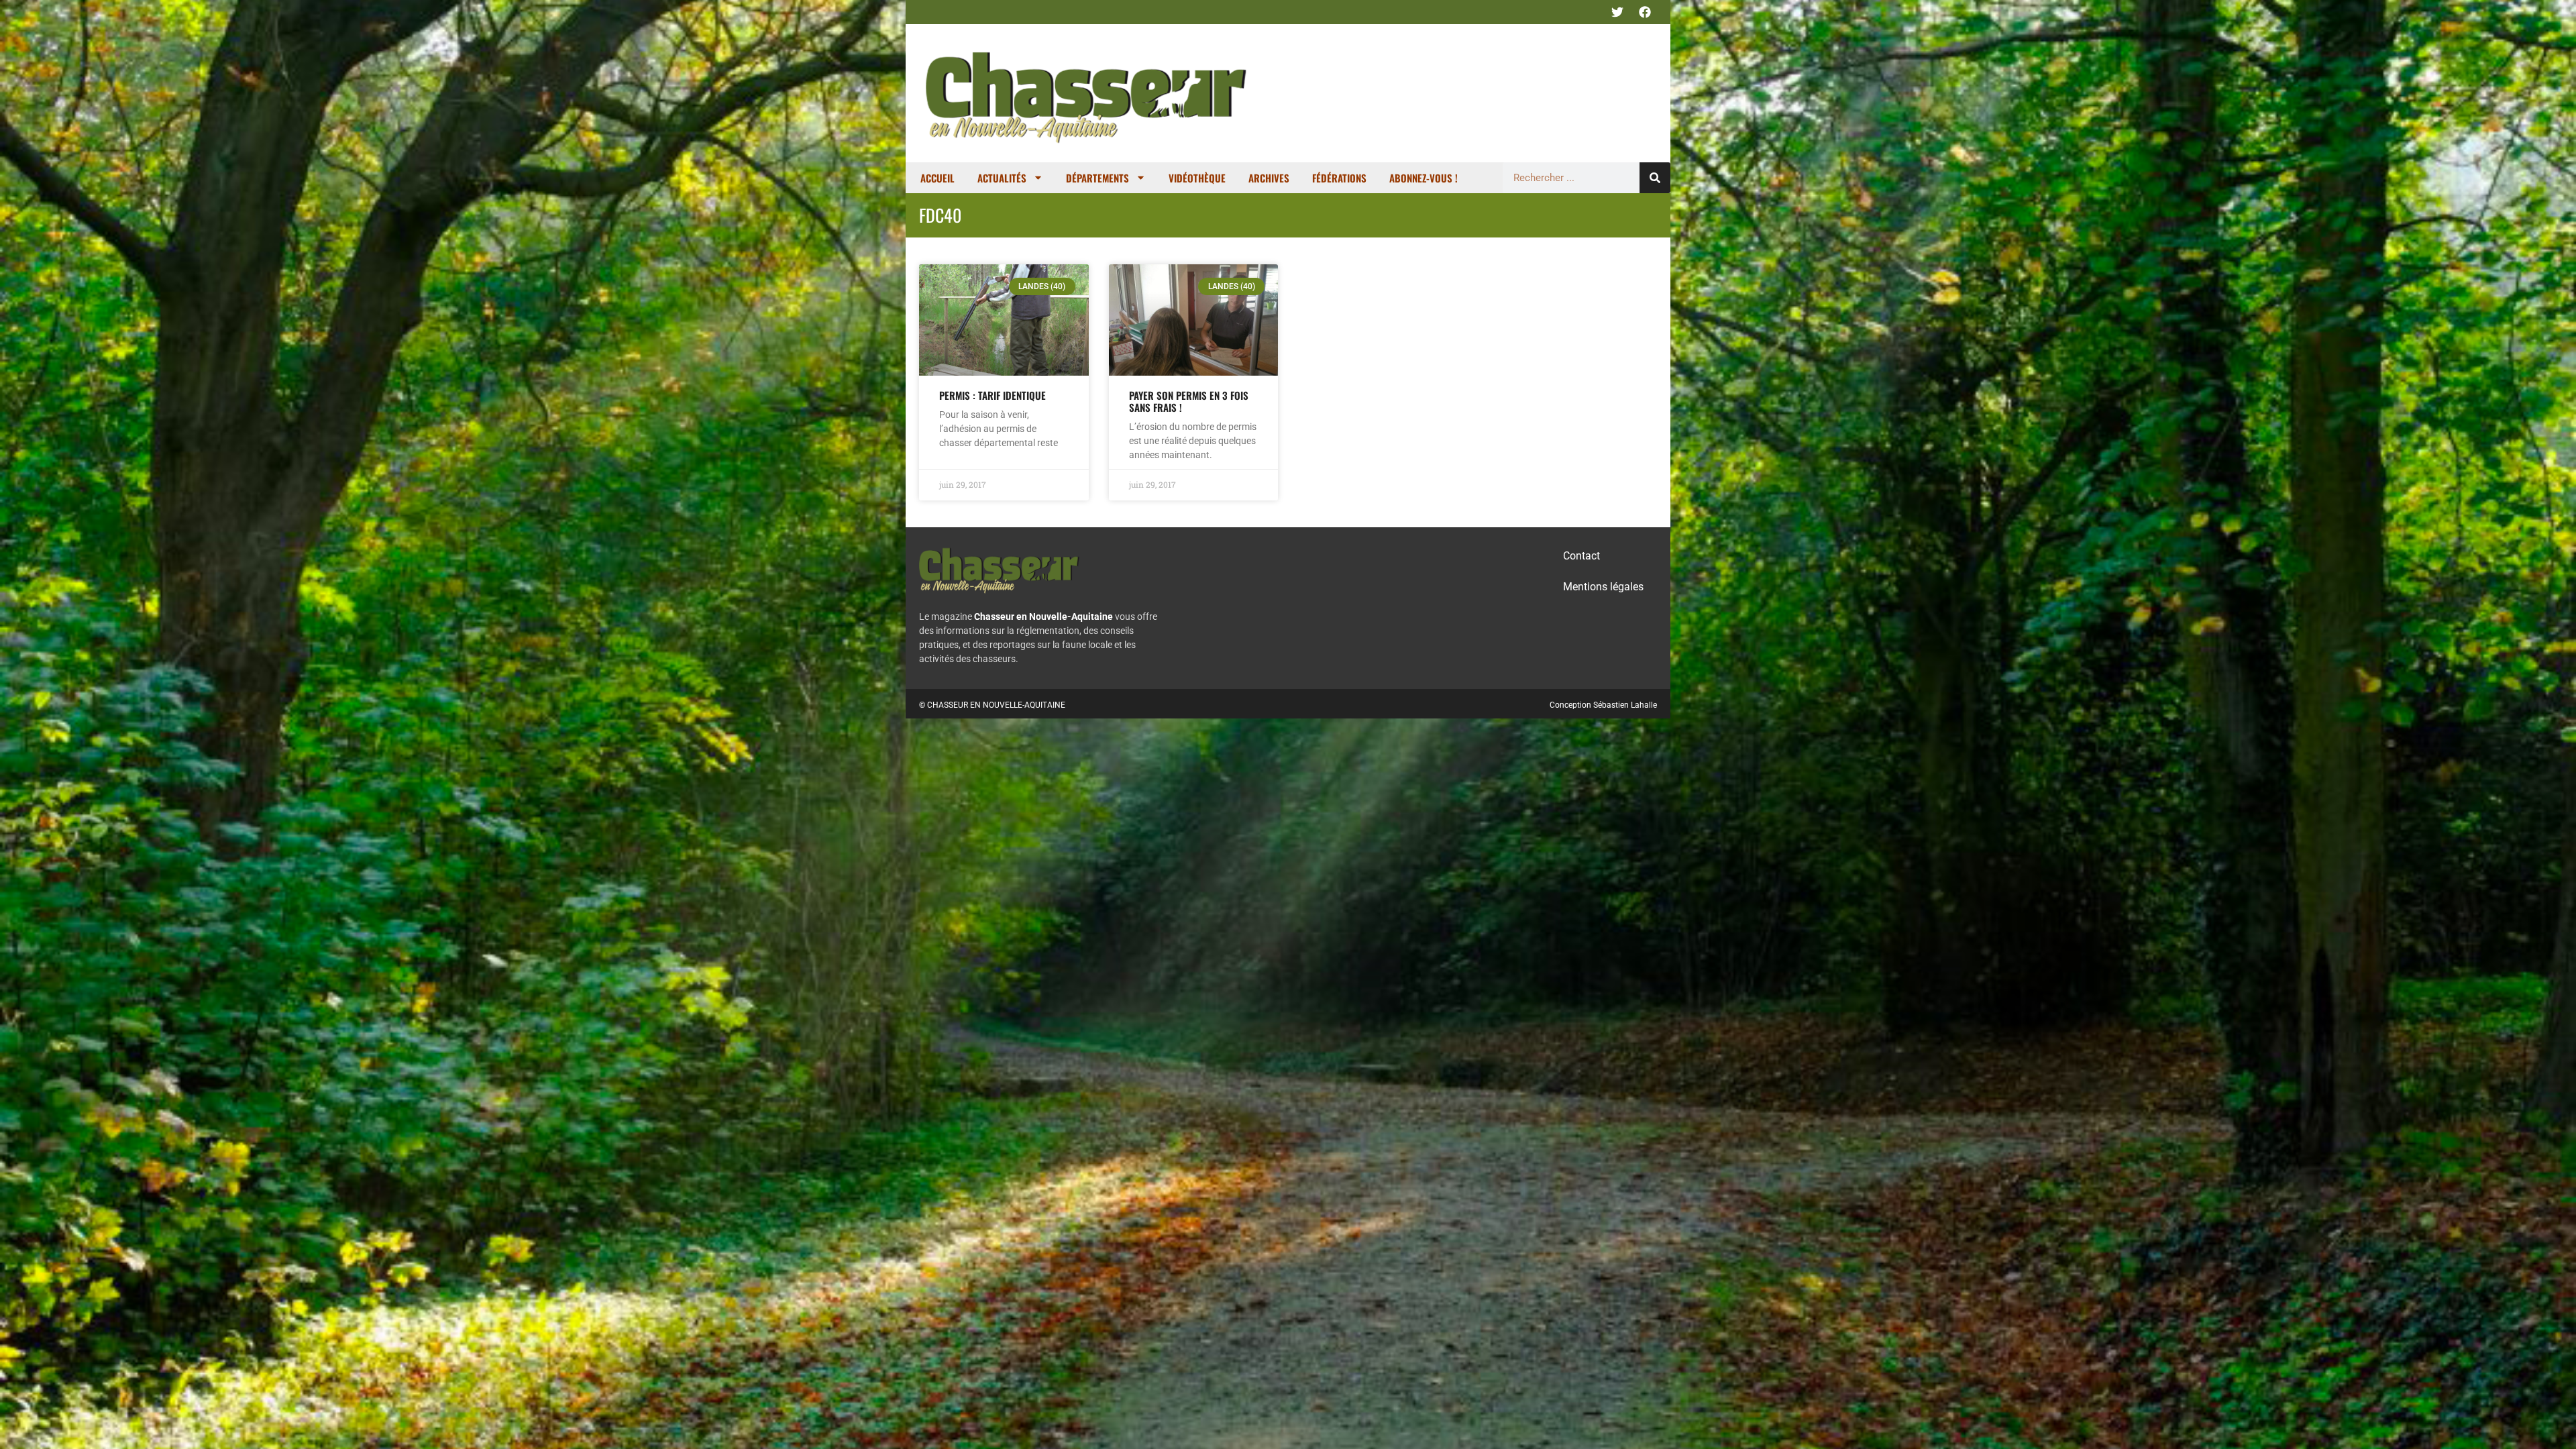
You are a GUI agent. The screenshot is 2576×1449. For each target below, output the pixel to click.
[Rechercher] (1655, 178)
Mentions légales (1603, 587)
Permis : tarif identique (992, 395)
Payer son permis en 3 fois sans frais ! (1189, 401)
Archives (1269, 178)
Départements (1097, 178)
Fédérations (1339, 178)
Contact (1581, 556)
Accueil (937, 178)
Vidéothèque (1197, 178)
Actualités (1002, 178)
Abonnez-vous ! (1424, 178)
